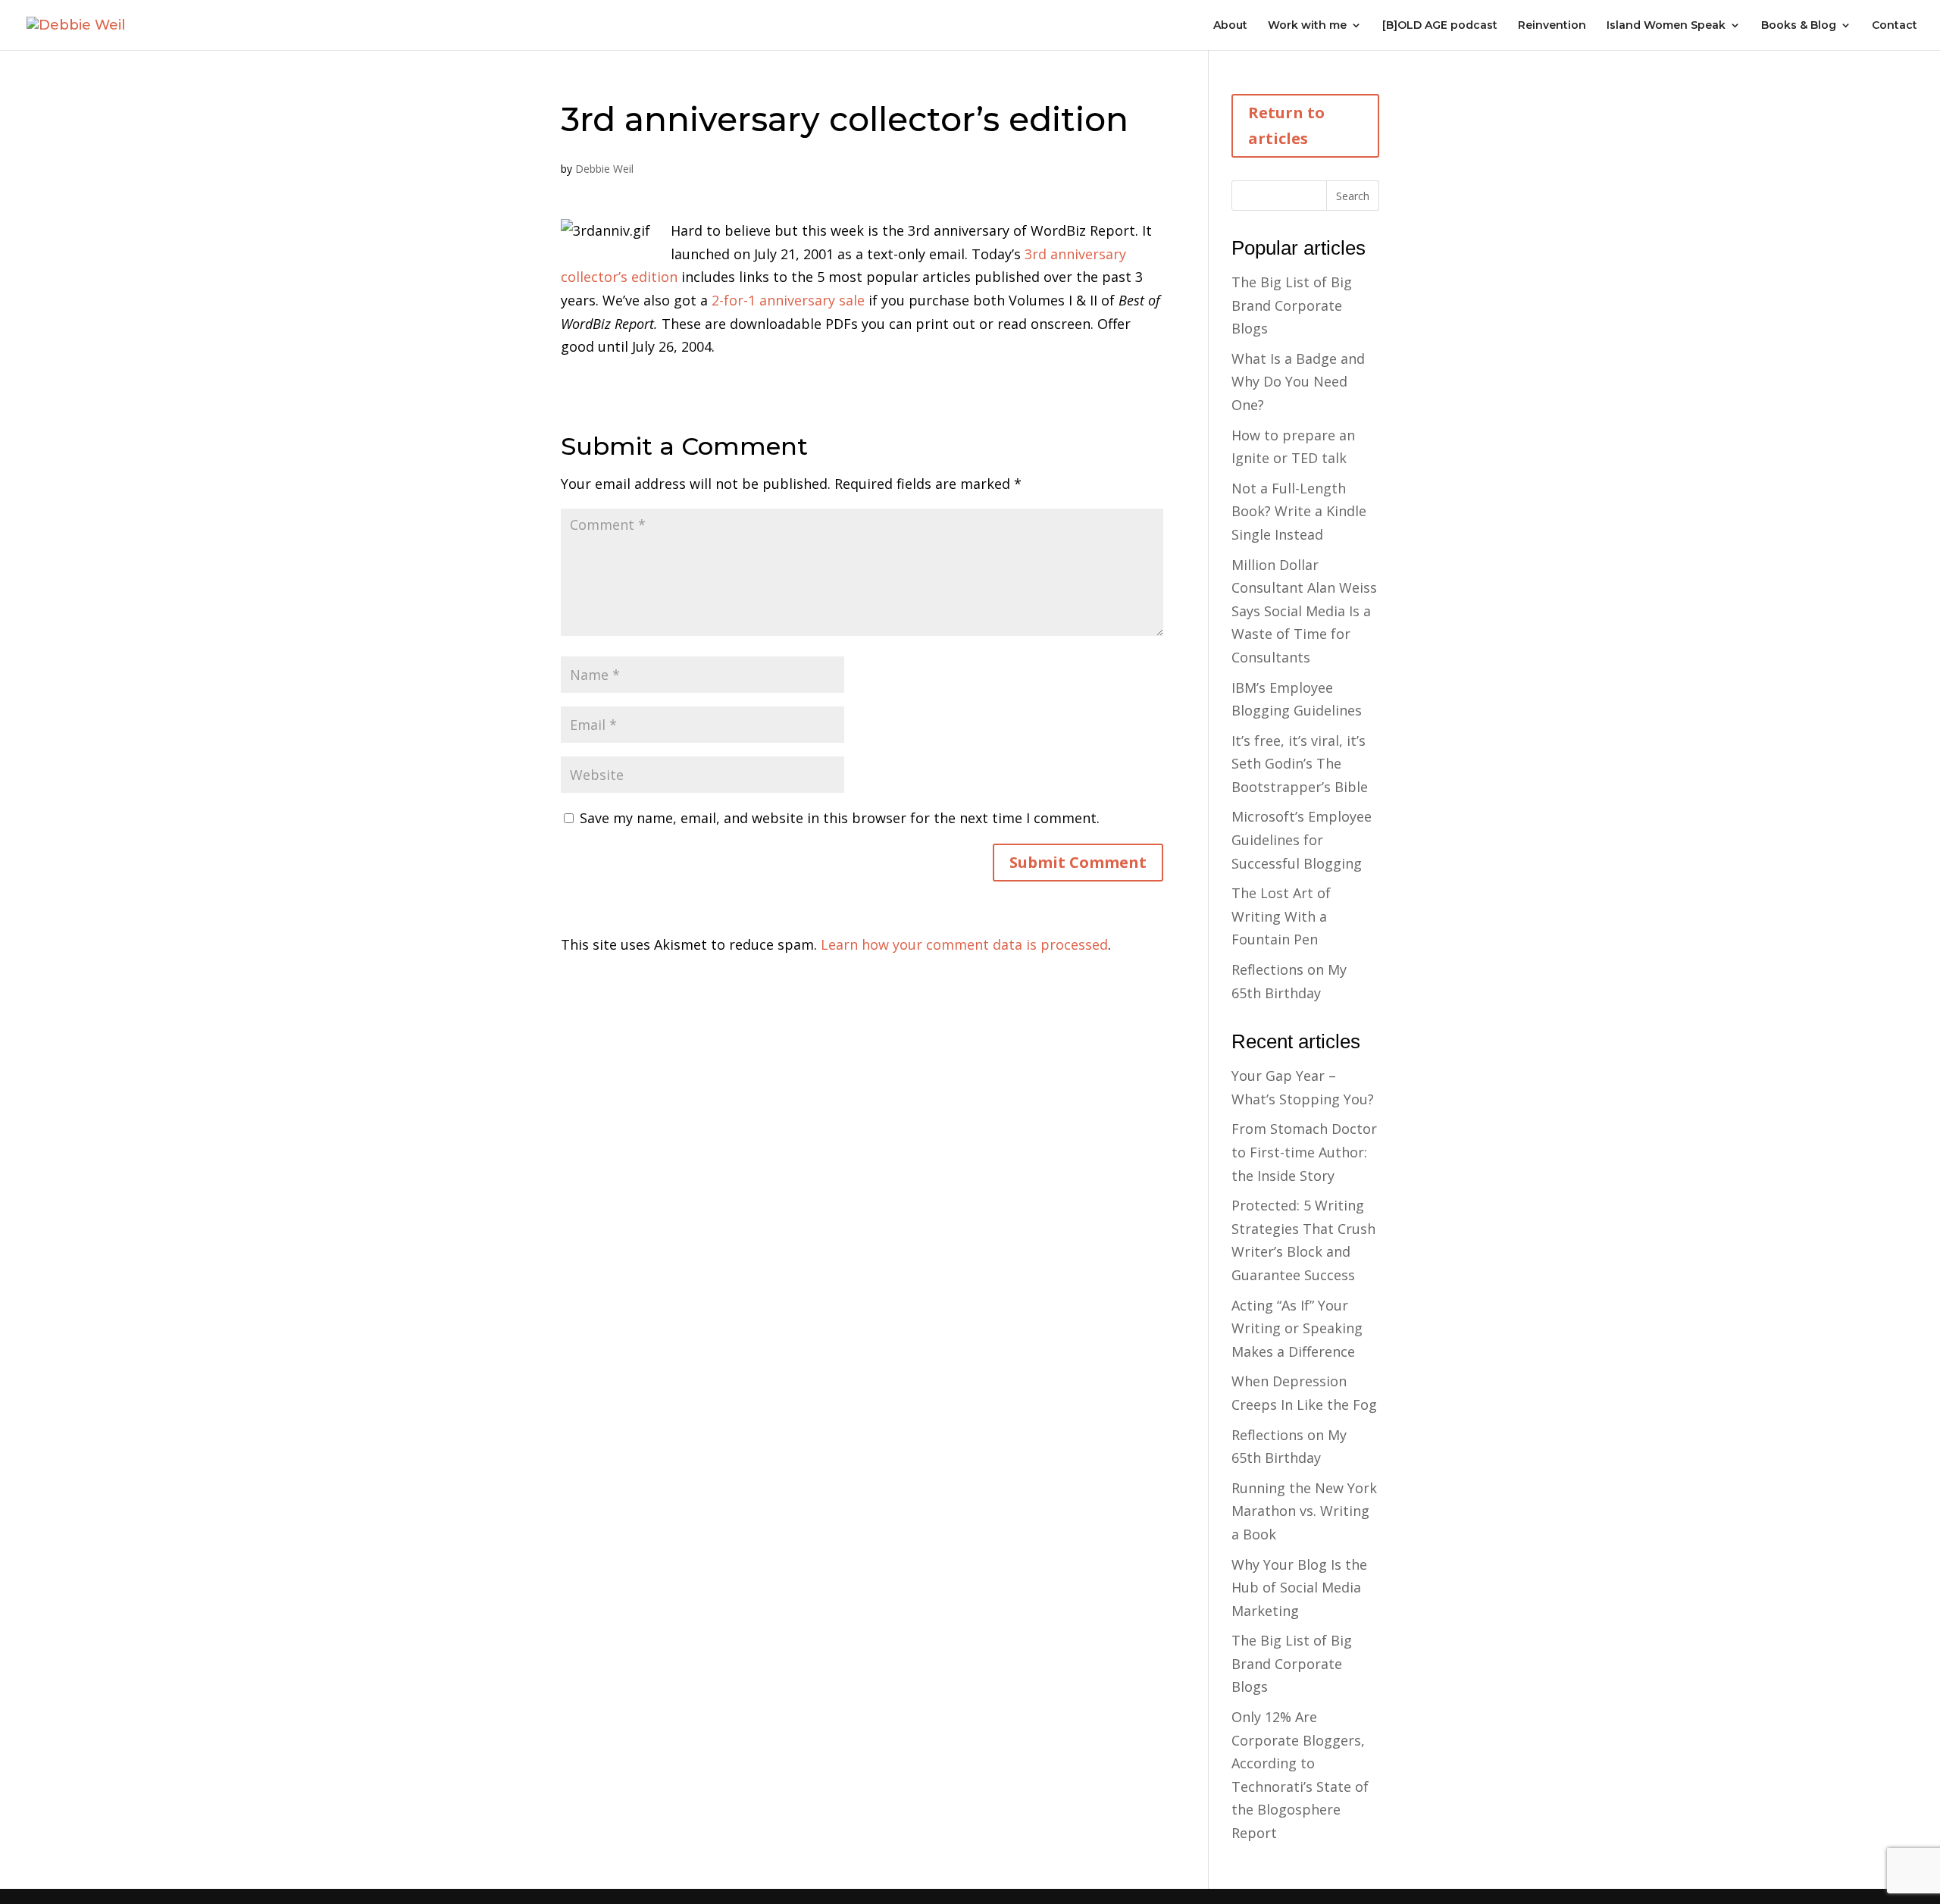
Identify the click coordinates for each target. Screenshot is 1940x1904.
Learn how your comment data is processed (964, 944)
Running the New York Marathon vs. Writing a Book (1304, 1511)
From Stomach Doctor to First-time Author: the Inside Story (1304, 1152)
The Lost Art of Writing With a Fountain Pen (1281, 916)
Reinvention (1552, 26)
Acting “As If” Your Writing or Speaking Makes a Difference (1297, 1328)
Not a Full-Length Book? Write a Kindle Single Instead (1299, 511)
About (1230, 26)
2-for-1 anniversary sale (790, 300)
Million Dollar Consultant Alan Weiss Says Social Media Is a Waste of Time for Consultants (1304, 611)
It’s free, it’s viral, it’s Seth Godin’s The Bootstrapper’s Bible (1300, 764)
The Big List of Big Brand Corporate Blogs (1292, 305)
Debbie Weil (604, 169)
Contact (1895, 26)
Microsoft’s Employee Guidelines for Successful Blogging (1302, 839)
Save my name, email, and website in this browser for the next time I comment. (840, 818)
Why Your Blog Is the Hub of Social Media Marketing (1299, 1588)
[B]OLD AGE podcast (1440, 26)
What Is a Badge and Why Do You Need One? (1298, 382)
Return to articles (1286, 125)
